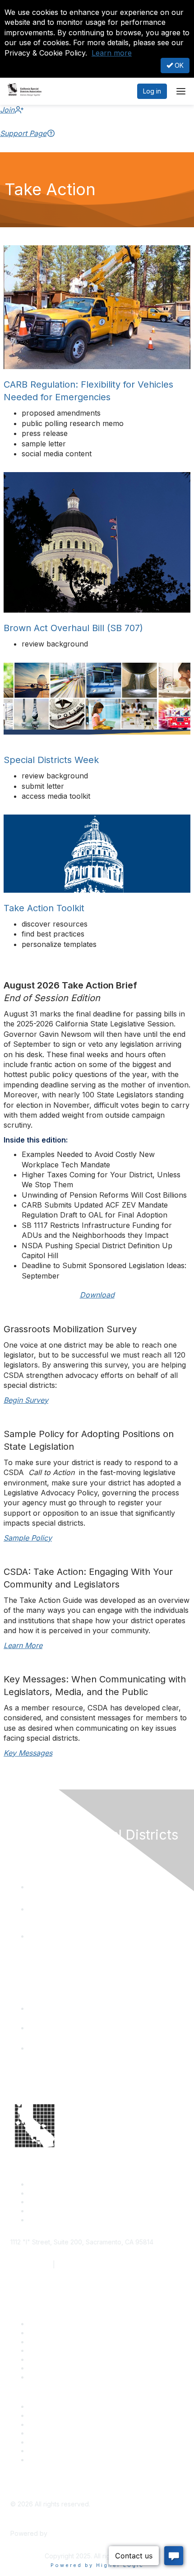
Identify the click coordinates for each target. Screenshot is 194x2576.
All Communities (51, 2442)
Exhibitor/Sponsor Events (66, 2424)
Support (40, 2333)
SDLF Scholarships (56, 2342)
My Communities (53, 2451)
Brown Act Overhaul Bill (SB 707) (73, 628)
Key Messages (28, 1753)
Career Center (50, 2406)
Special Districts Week (51, 760)
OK (178, 65)
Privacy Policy (49, 2460)
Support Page (23, 133)
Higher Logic (68, 2533)
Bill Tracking (46, 2368)
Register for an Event (60, 2350)
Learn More (23, 1645)
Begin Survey (26, 1400)
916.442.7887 (77, 2265)
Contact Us (45, 2324)
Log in (152, 91)
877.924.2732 (31, 2265)
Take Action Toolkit (44, 908)
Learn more (112, 53)
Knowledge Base (54, 2377)
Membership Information (64, 2433)
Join (7, 110)
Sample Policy (28, 1538)
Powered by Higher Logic (97, 2565)
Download (97, 1295)
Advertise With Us (55, 2415)
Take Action (46, 2359)
